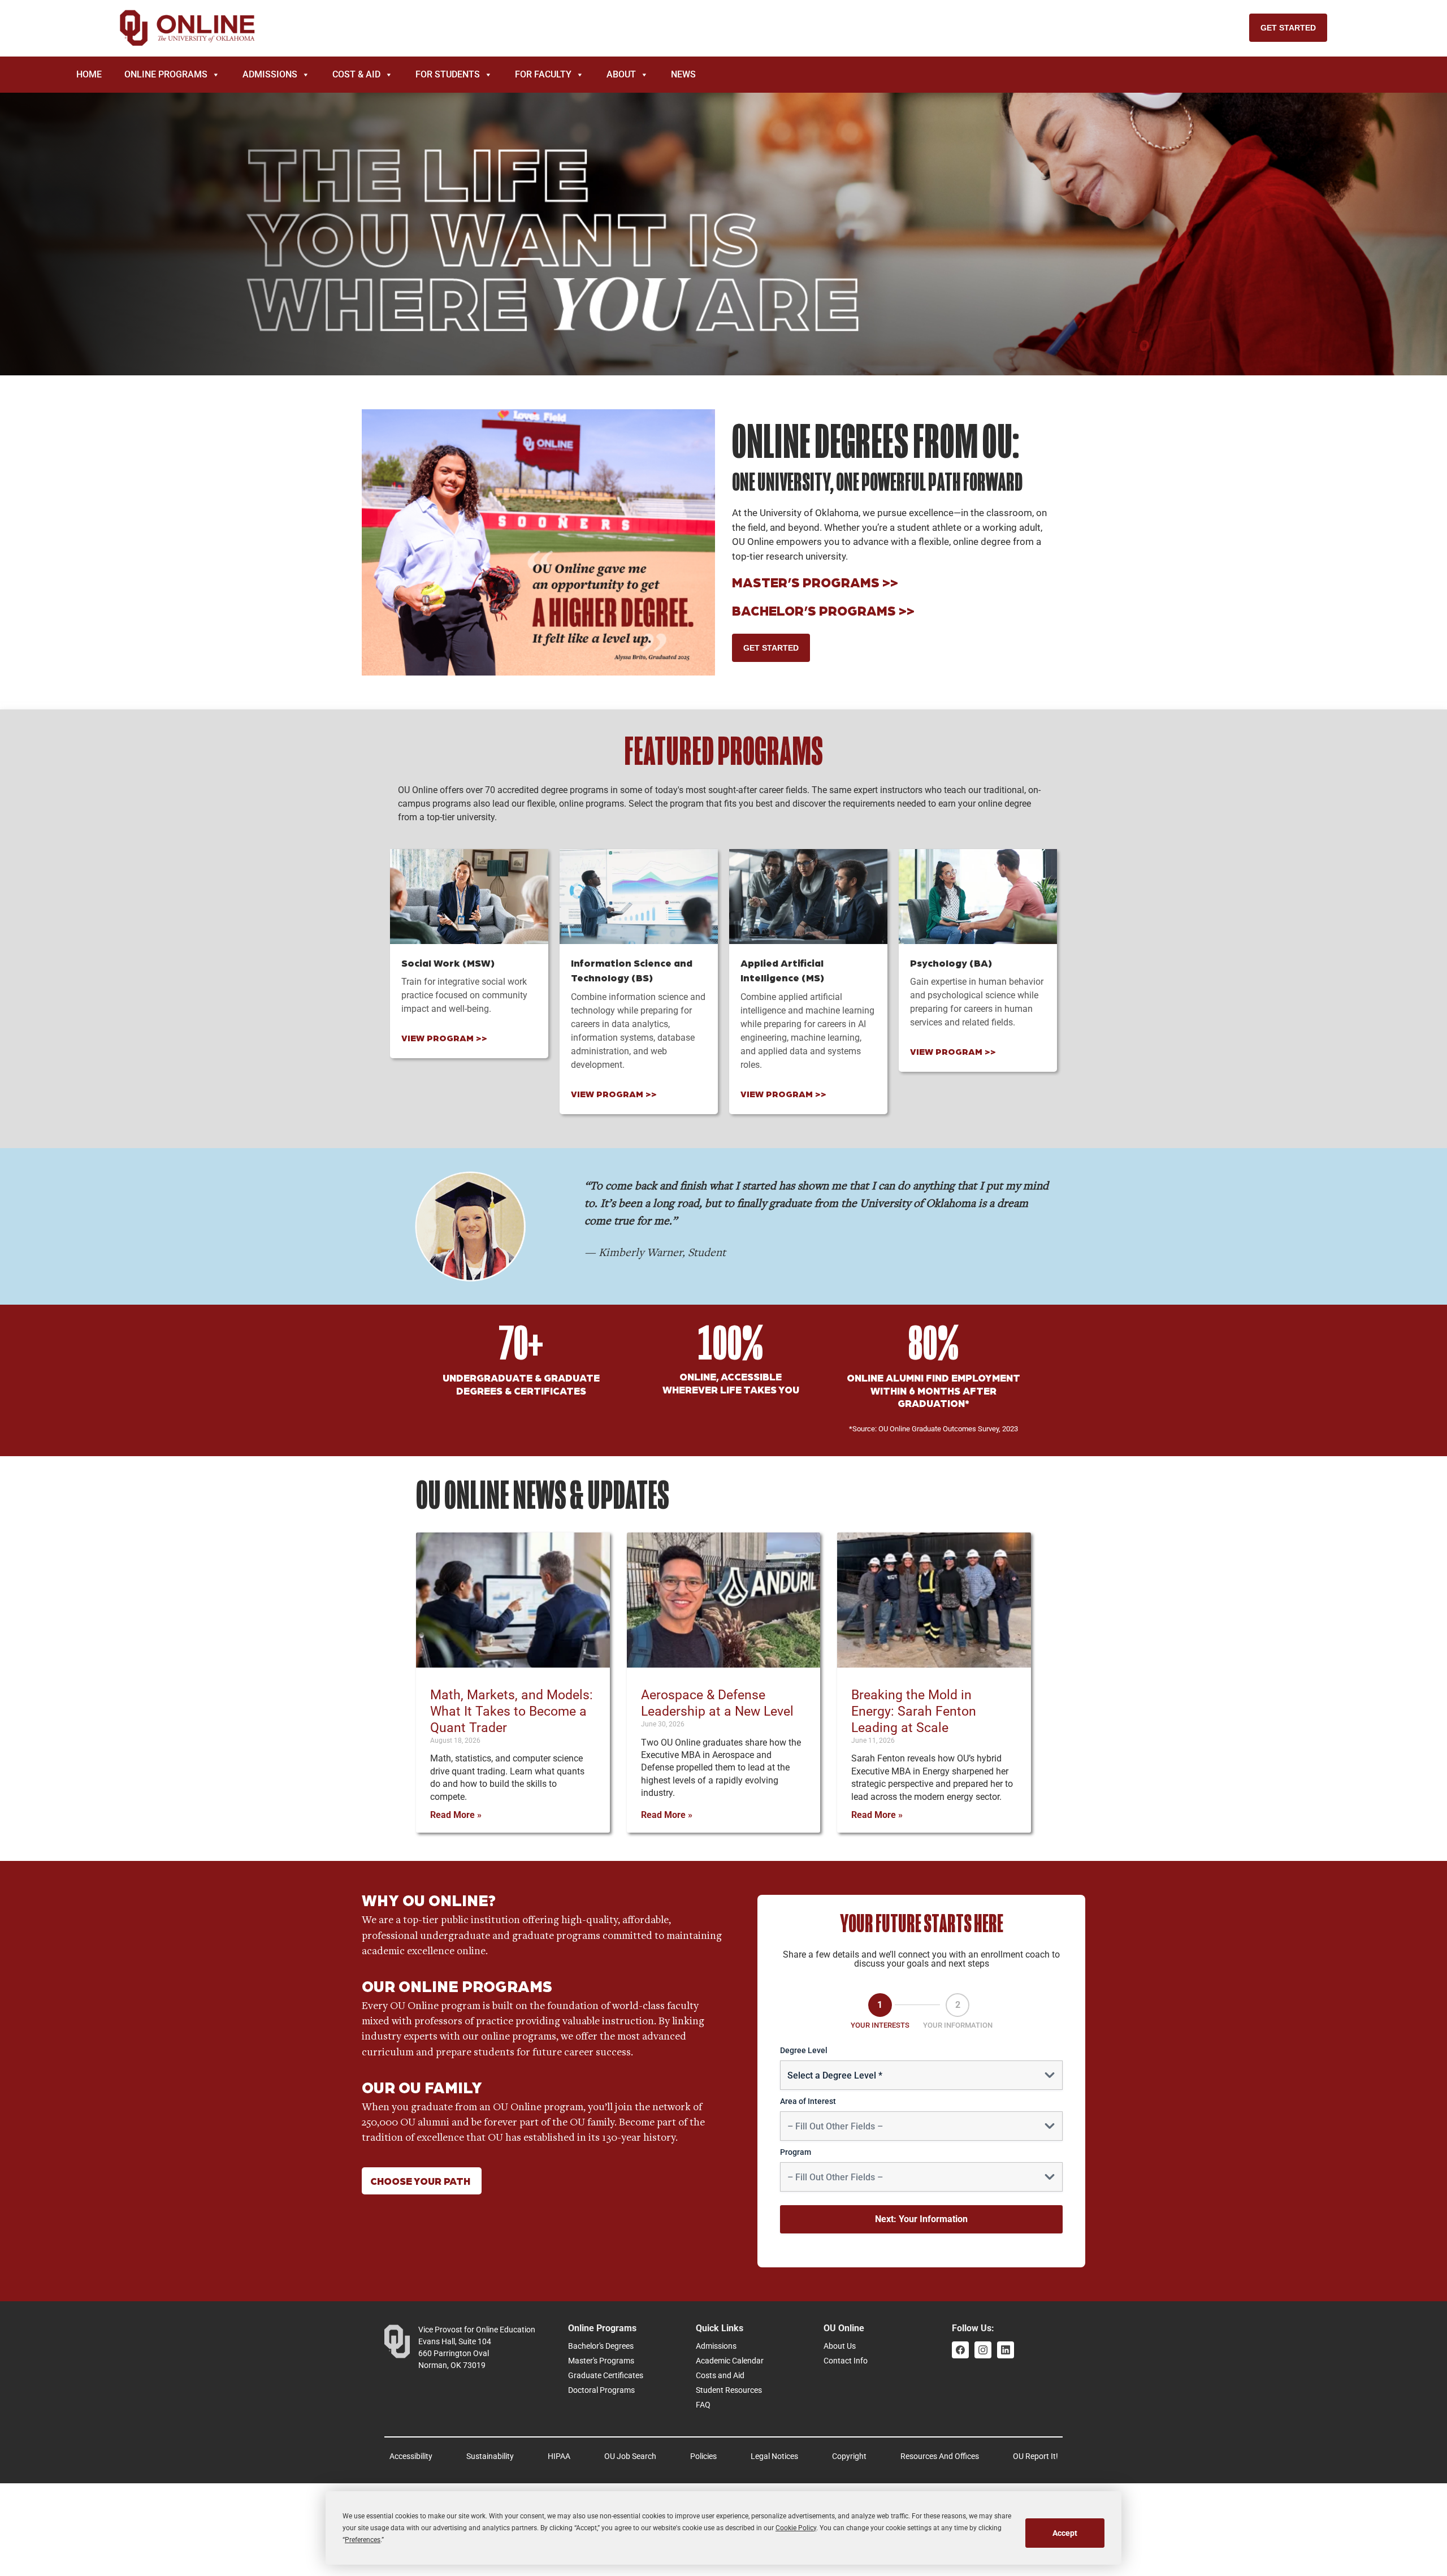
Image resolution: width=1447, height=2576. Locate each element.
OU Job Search (630, 2456)
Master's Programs (601, 2361)
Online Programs (166, 74)
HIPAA (559, 2456)
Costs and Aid (720, 2375)
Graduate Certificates (606, 2375)
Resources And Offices (940, 2456)
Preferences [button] (363, 2540)
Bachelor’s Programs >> (823, 610)
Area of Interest (808, 2101)
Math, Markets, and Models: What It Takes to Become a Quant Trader (512, 1711)
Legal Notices (774, 2456)
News (683, 74)
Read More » (456, 1815)
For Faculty (543, 74)
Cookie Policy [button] (796, 2528)
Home (89, 74)
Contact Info (846, 2361)
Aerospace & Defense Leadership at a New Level (719, 1703)
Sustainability (490, 2456)
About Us (840, 2346)
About (621, 74)
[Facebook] (960, 2350)
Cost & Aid (356, 74)
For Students (448, 74)
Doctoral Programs (601, 2390)
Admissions (270, 74)
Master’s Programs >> (815, 581)
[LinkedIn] (1006, 2350)
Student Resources (729, 2390)
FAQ (703, 2405)
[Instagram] (983, 2350)
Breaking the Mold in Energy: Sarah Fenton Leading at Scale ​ (914, 1711)
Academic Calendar (730, 2361)
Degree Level (804, 2050)
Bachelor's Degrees (601, 2346)
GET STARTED (1288, 28)
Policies (703, 2456)
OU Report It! (1036, 2456)
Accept (1065, 2533)
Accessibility (411, 2456)
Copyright (849, 2456)
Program (796, 2152)
